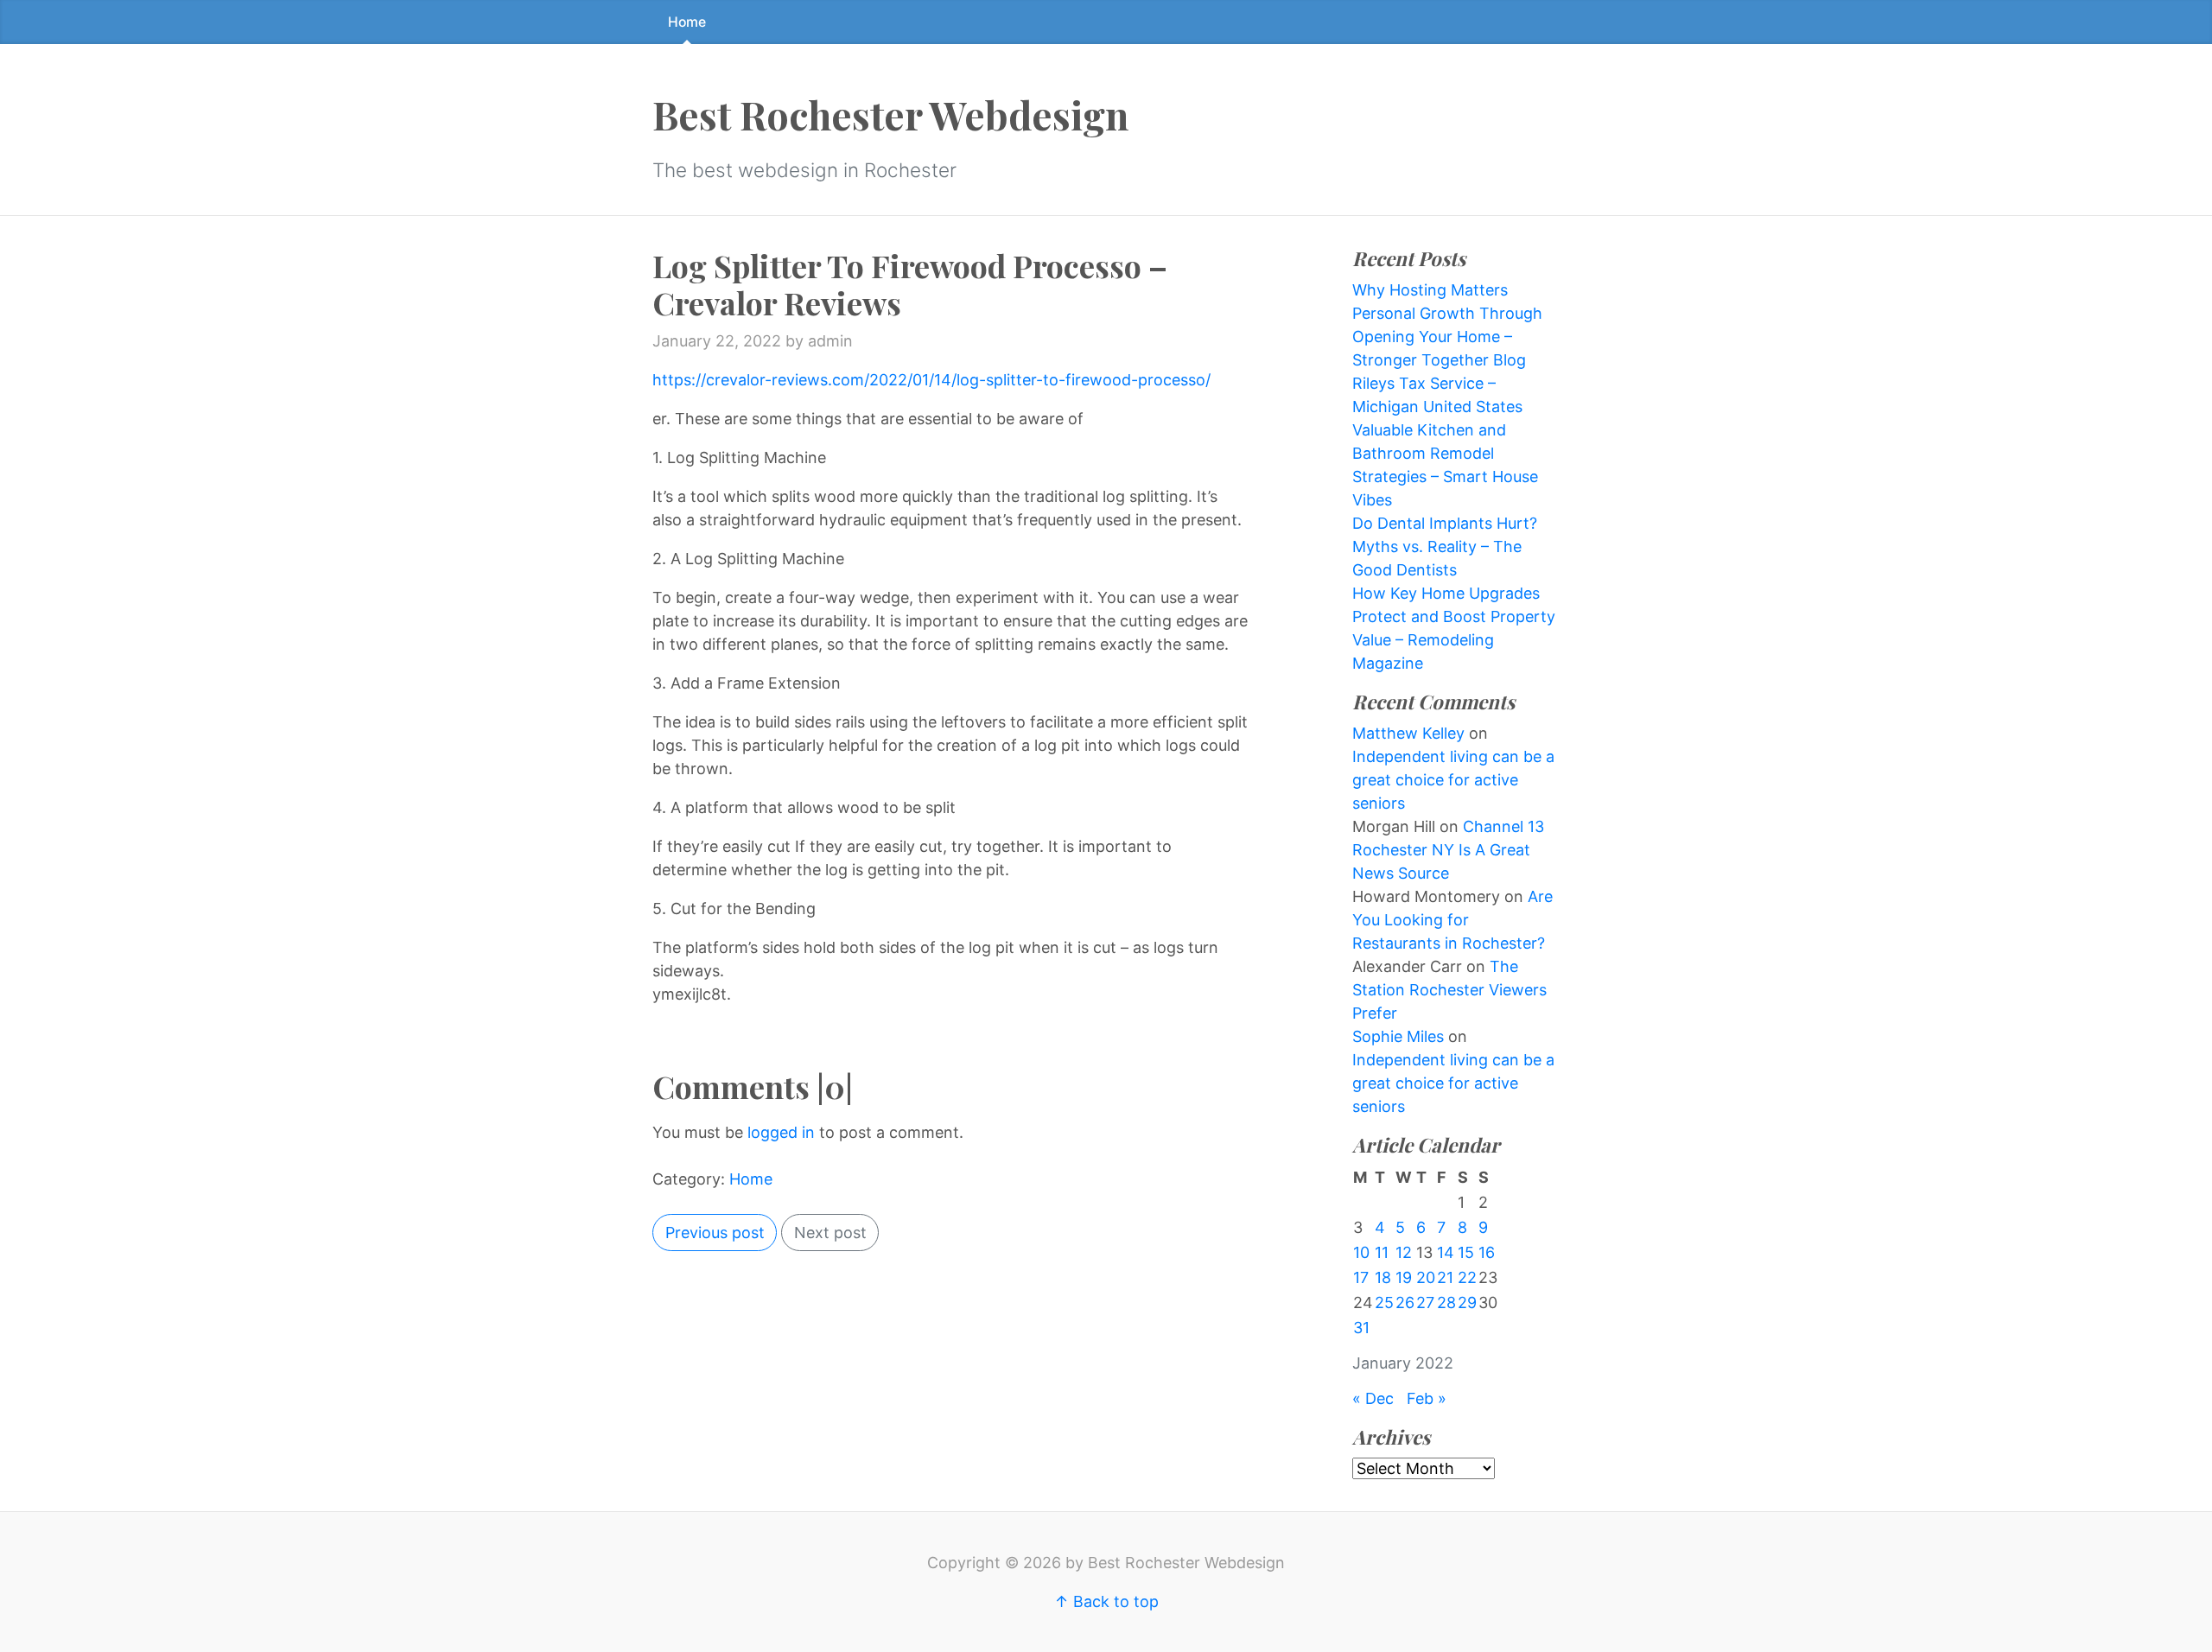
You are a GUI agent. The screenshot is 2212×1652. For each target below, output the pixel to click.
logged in (781, 1132)
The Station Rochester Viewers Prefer (1449, 990)
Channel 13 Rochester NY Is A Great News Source (1448, 850)
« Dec (1373, 1398)
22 (1467, 1277)
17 (1361, 1277)
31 (1361, 1328)
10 (1361, 1252)
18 (1383, 1277)
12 (1404, 1252)
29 (1467, 1303)
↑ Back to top (1106, 1601)
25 (1384, 1303)
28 (1446, 1303)
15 (1466, 1252)
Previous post (715, 1233)
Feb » (1427, 1398)
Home (687, 22)
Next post (830, 1233)
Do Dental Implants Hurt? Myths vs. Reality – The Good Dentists (1445, 546)
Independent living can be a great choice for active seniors (1453, 780)
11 (1382, 1252)
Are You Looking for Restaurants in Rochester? (1452, 920)
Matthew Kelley (1408, 733)
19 (1404, 1277)
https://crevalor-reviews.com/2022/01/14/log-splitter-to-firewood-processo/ (931, 380)
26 (1405, 1303)
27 (1425, 1303)
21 (1445, 1277)
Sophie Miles (1398, 1036)
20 (1426, 1277)
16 (1487, 1252)
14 (1446, 1252)
